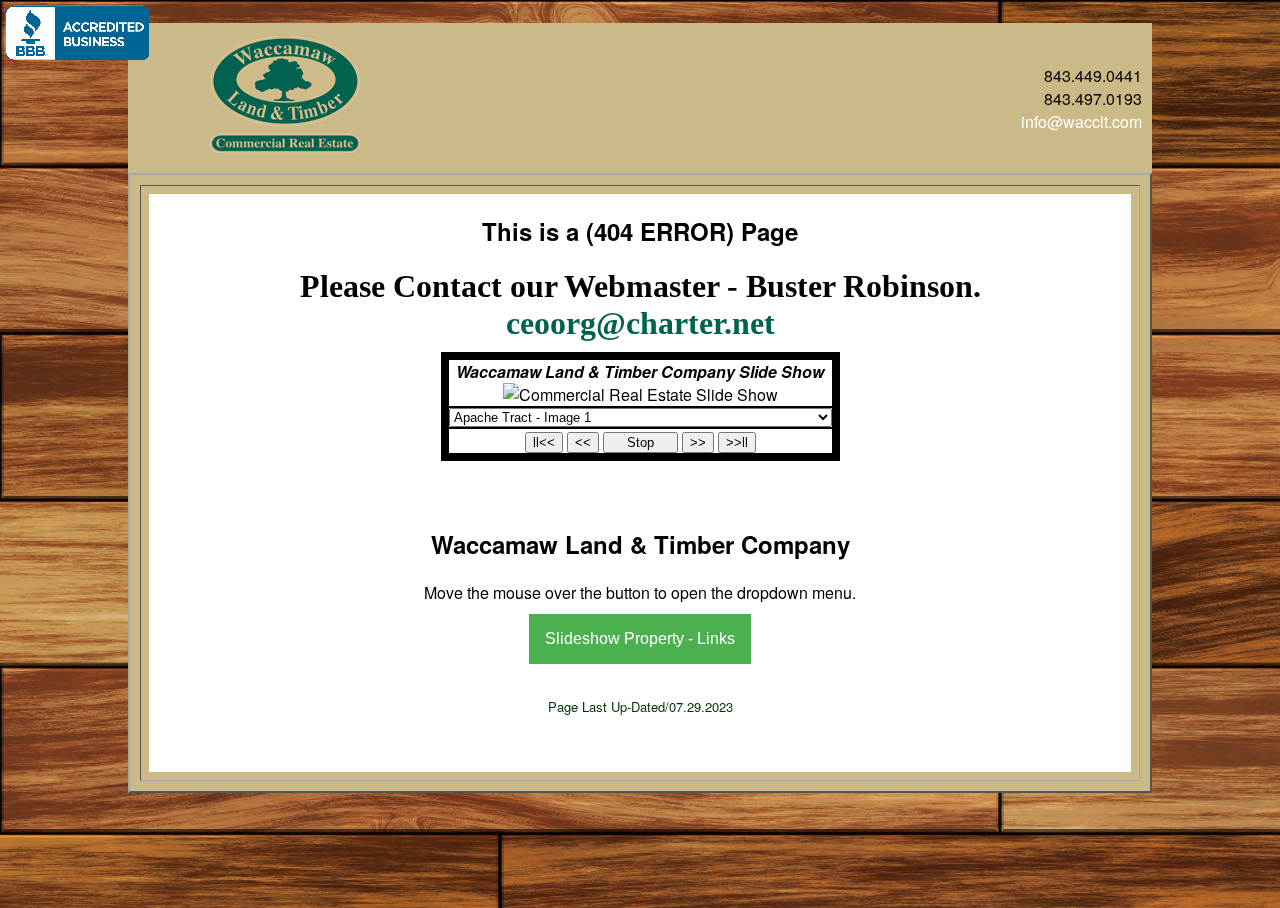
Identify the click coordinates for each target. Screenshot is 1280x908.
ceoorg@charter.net (640, 323)
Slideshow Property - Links (640, 638)
